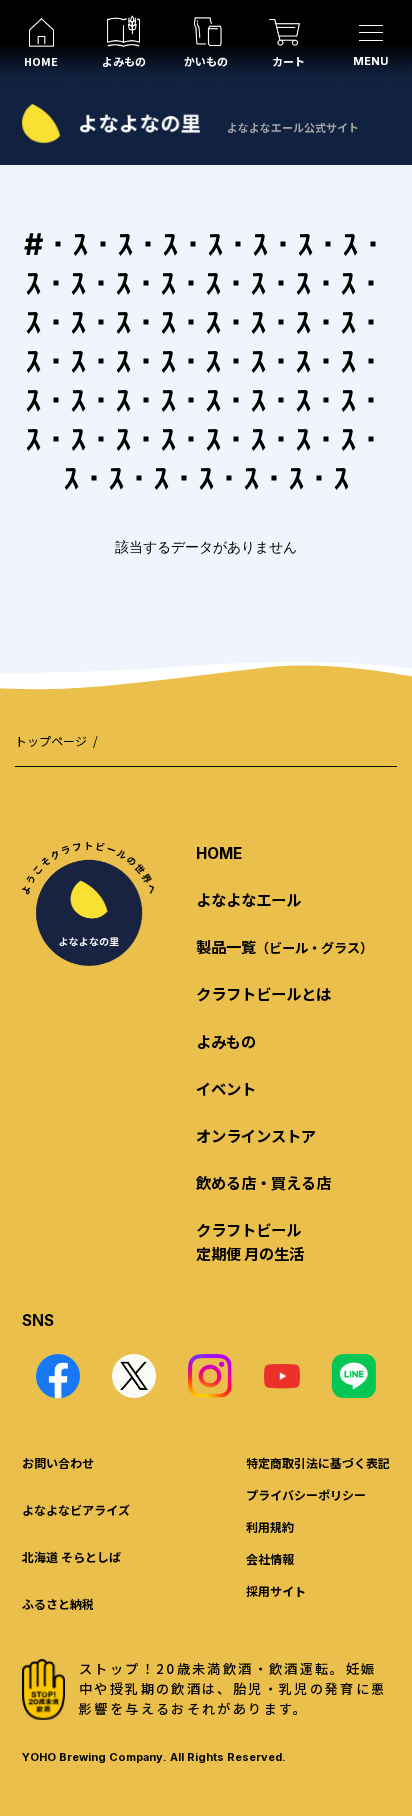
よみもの (226, 1041)
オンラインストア (256, 1135)
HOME (219, 853)
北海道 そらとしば (71, 1556)
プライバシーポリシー (306, 1494)
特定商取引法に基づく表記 (318, 1462)
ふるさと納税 (58, 1603)
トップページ (51, 740)
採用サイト (276, 1590)
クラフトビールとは (263, 993)
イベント (226, 1088)
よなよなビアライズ (76, 1509)
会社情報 (270, 1558)
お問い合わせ (58, 1462)
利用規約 (270, 1526)
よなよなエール (248, 899)
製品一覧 (284, 946)
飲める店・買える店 (263, 1182)
